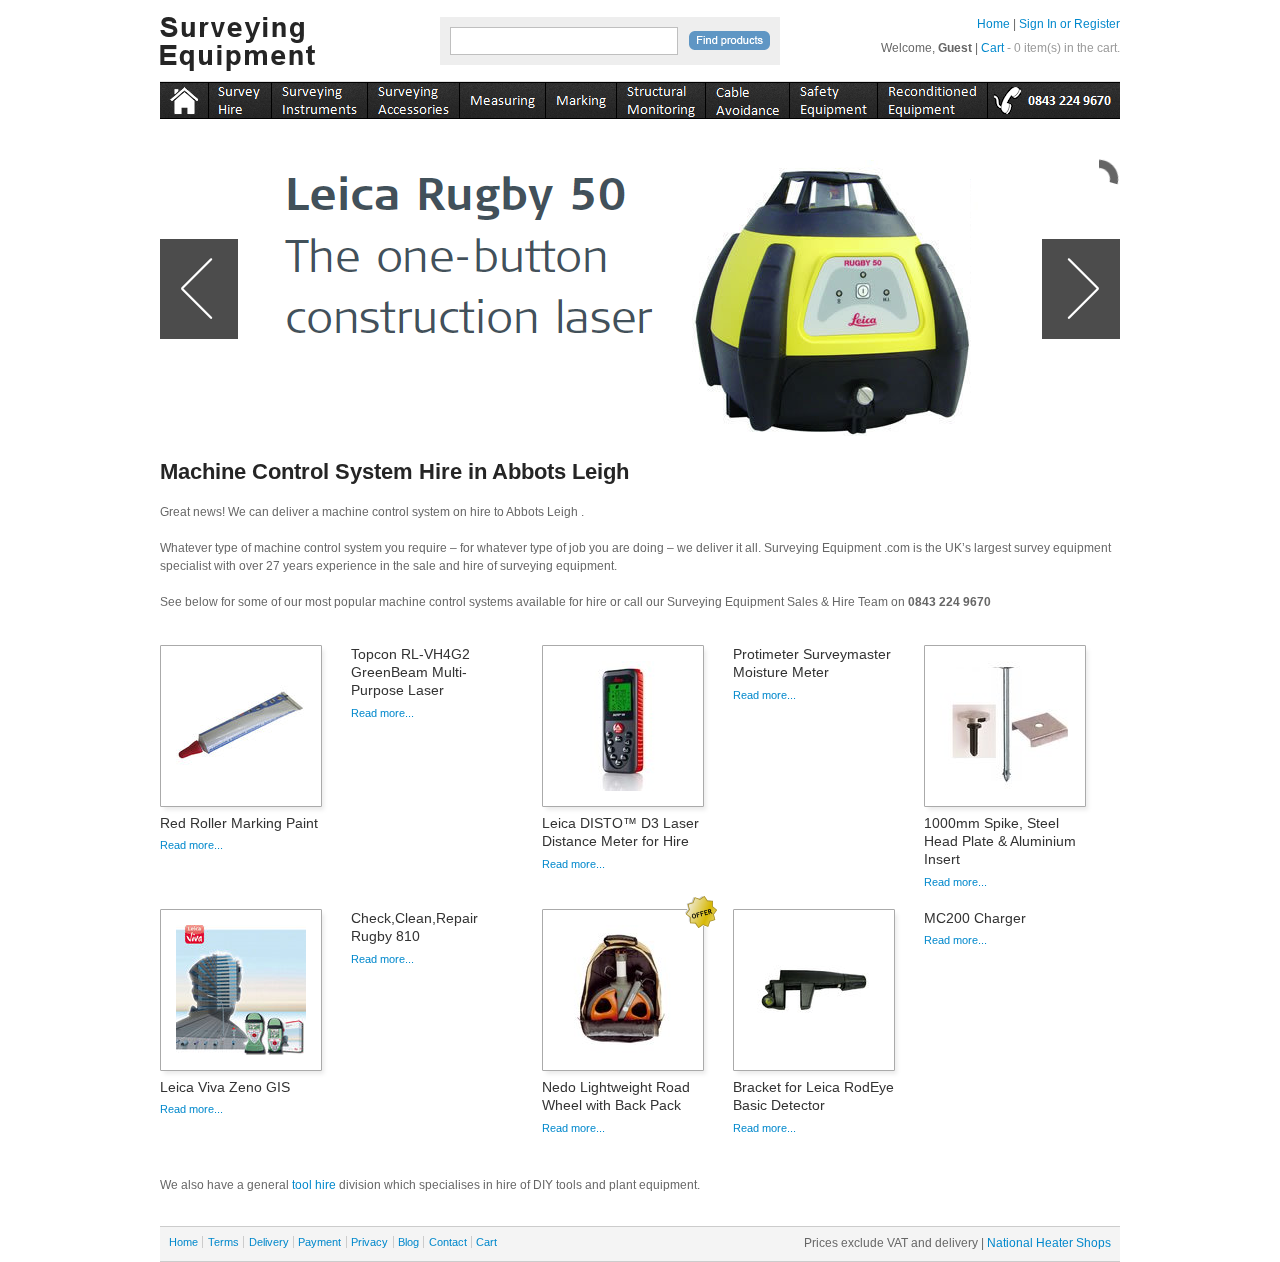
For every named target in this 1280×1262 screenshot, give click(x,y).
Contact (448, 1242)
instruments (239, 97)
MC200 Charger (975, 918)
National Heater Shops (1049, 1243)
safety (833, 97)
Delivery (269, 1242)
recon (932, 97)
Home (993, 24)
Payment (319, 1242)
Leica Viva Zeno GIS (225, 1087)
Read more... (191, 845)
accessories (413, 97)
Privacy (369, 1242)
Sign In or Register (1069, 24)
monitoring (660, 97)
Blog (408, 1242)
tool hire (314, 1185)
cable (747, 97)
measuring (502, 97)
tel (1053, 97)
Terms (223, 1242)
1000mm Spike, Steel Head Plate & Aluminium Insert (1000, 841)
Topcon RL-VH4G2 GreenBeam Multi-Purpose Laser (410, 672)
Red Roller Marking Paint (239, 823)
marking (580, 97)
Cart (992, 48)
